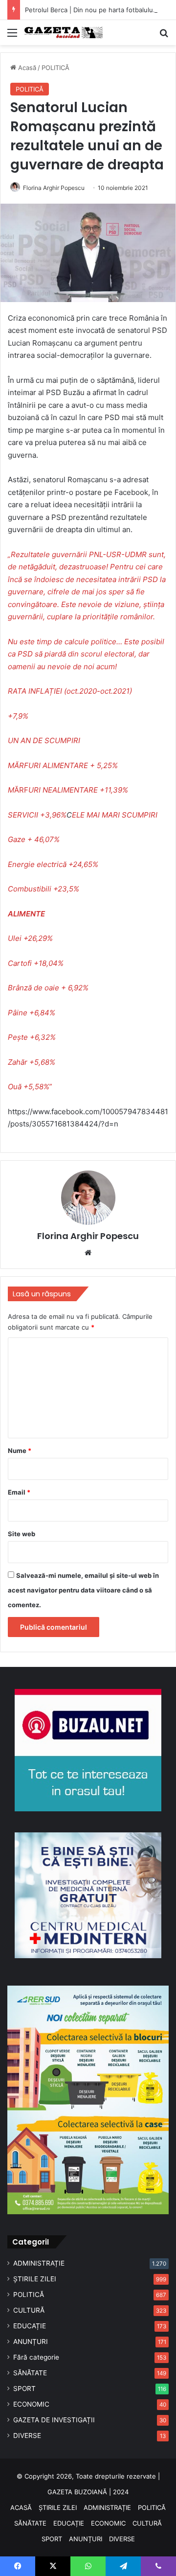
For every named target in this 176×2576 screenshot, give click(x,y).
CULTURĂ (29, 2310)
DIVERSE (27, 2435)
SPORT (24, 2389)
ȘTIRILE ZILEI (35, 2279)
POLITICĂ (55, 68)
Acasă (26, 68)
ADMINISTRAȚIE (39, 2263)
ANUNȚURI (31, 2342)
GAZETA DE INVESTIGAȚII (54, 2420)
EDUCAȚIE (30, 2326)
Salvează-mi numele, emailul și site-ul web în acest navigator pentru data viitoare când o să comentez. (83, 1590)
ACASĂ (21, 2507)
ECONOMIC (31, 2404)
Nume (20, 1451)
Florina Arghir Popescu (54, 188)
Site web (22, 1534)
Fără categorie (36, 2357)
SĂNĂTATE (30, 2373)
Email (19, 1492)
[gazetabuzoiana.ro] (64, 33)
